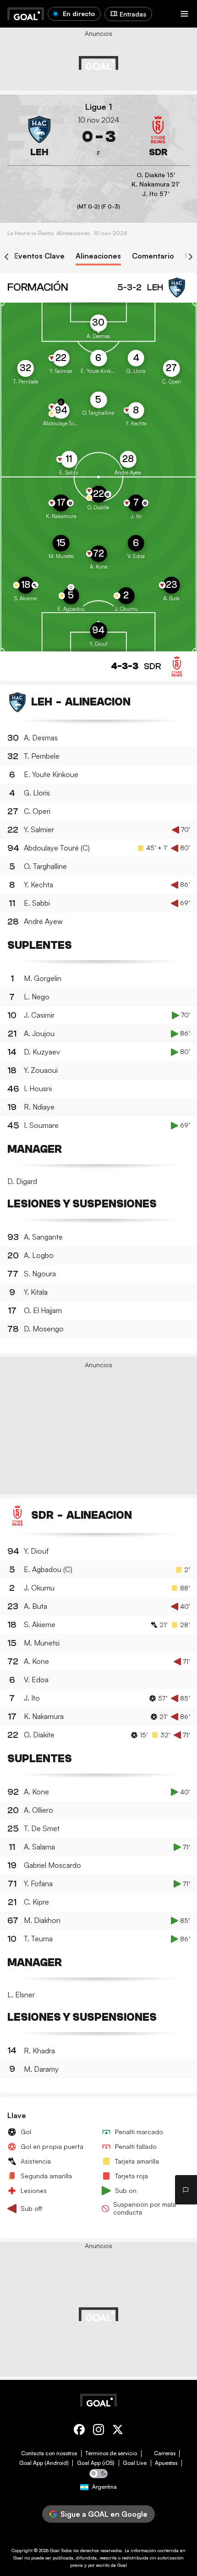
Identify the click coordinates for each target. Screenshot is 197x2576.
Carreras (165, 2453)
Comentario (153, 256)
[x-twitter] (118, 2431)
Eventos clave (39, 256)
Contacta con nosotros (49, 2453)
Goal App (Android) (44, 2463)
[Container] (39, 137)
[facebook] (79, 2431)
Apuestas (166, 2463)
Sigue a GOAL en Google (104, 2514)
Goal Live (135, 2463)
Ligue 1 (99, 107)
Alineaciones (98, 256)
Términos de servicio (111, 2453)
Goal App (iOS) (96, 2463)
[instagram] (98, 2431)
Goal (55, 2550)
